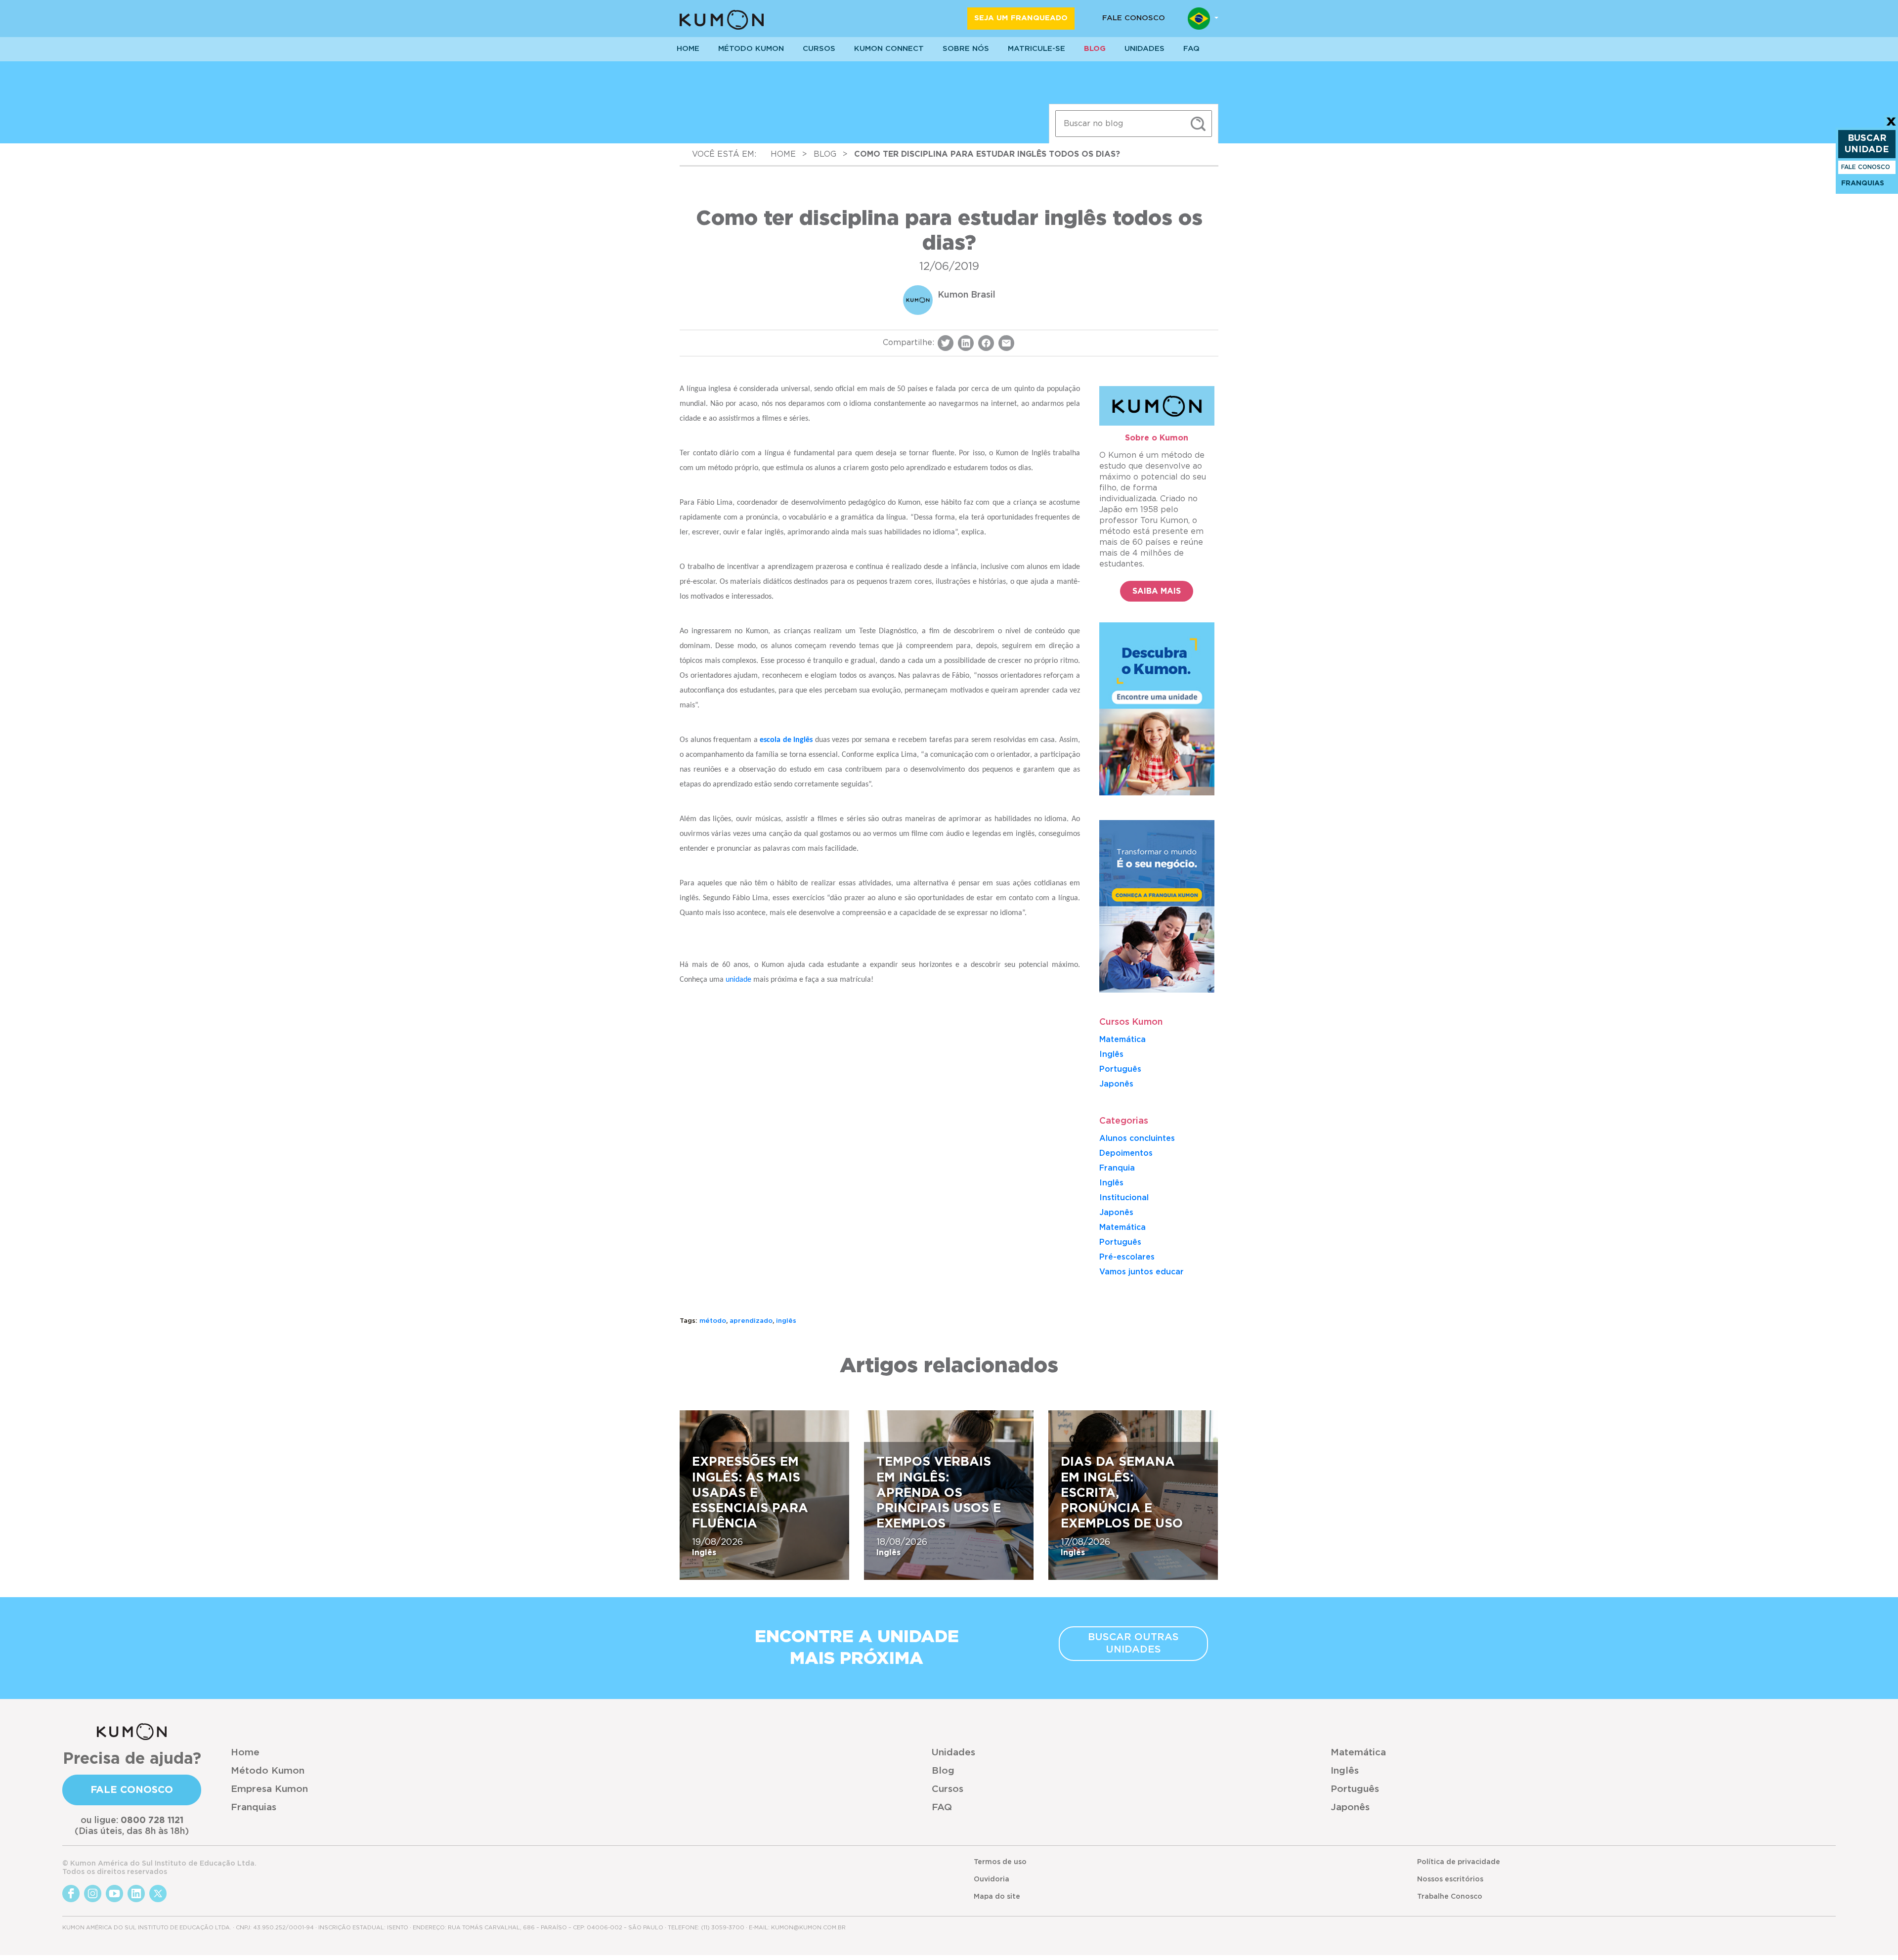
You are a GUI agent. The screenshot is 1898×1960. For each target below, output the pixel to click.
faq (1191, 49)
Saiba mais (1157, 591)
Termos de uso (1000, 1862)
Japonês (1116, 1213)
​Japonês (1116, 1084)
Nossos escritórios (1450, 1879)
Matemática (1122, 1040)
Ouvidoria (992, 1879)
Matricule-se (1036, 49)
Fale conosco (1134, 18)
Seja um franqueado (1021, 18)
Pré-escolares (1127, 1257)
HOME (688, 49)
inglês (786, 1321)
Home (245, 1753)
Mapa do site (997, 1897)
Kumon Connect (889, 49)
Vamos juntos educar (1142, 1272)
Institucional (1124, 1198)
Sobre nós (966, 49)
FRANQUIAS (1863, 183)
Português (1120, 1069)
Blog (1095, 49)
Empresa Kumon (269, 1789)
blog (825, 154)
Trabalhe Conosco (1450, 1897)
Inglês (1111, 1054)
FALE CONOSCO (1866, 167)
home (783, 154)
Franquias (254, 1808)
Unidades (953, 1753)
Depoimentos (1126, 1153)
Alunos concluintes (1137, 1138)
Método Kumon (751, 49)
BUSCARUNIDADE (1867, 144)
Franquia (1117, 1168)
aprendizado (751, 1321)
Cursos (819, 49)
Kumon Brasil (967, 295)
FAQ (942, 1808)
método (713, 1321)
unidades (1144, 49)
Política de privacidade (1459, 1862)
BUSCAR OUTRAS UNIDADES (1133, 1643)
